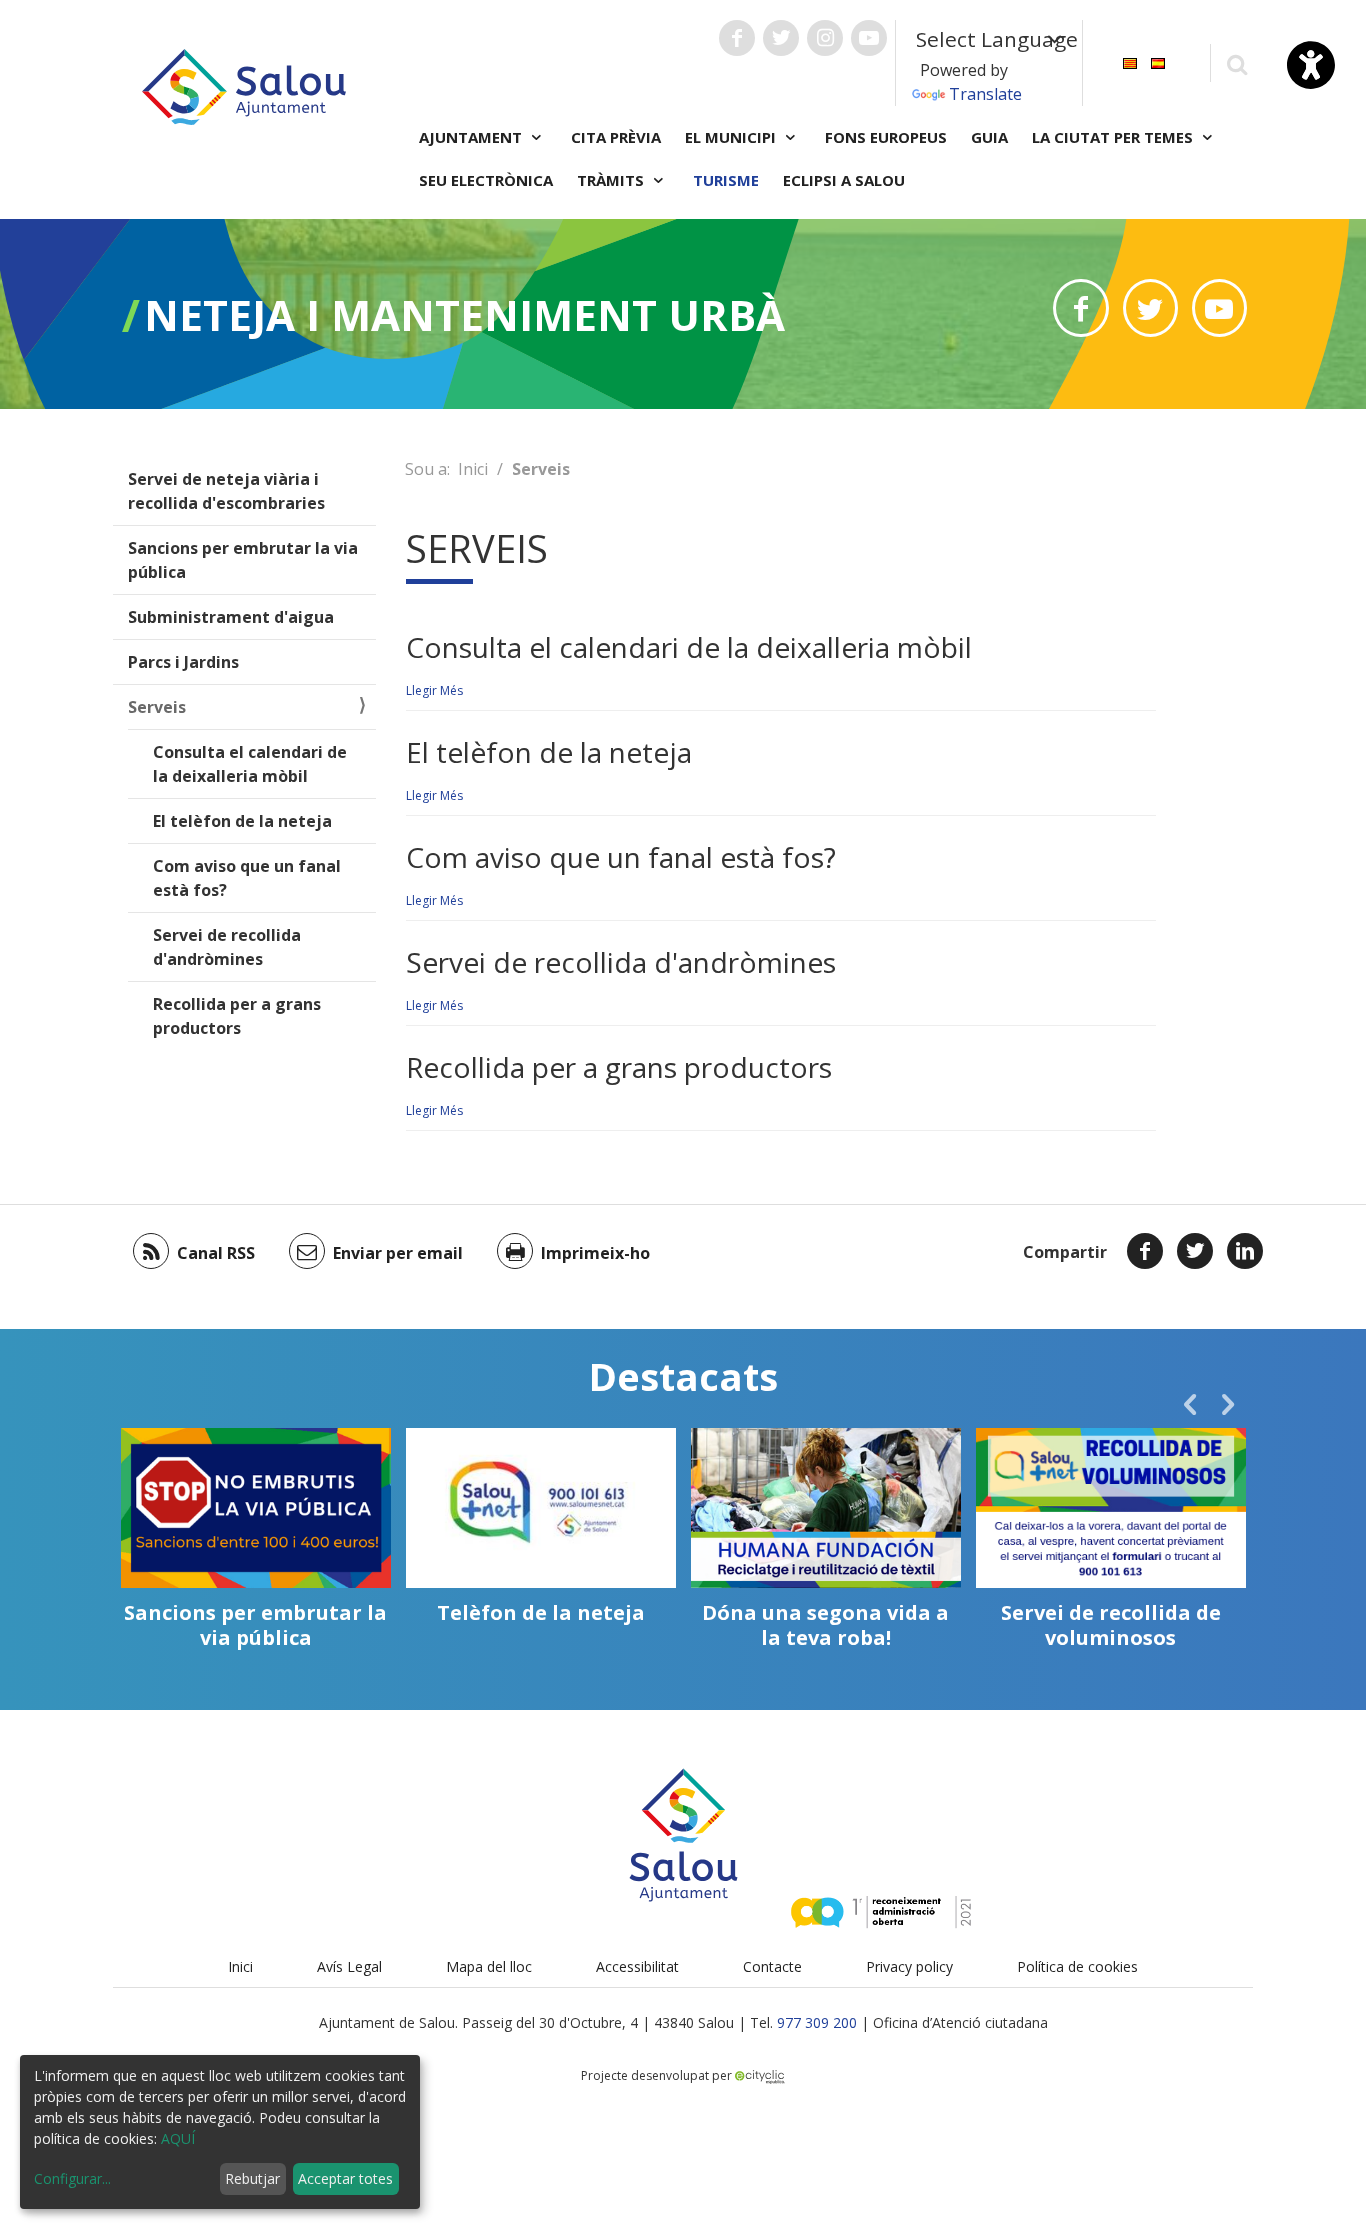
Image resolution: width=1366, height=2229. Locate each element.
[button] (1190, 1404)
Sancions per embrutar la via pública (243, 560)
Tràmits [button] (612, 180)
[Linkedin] (1245, 1251)
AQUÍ (178, 2138)
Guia (989, 137)
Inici (473, 469)
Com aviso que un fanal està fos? (247, 878)
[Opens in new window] (1080, 308)
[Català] (1130, 61)
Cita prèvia (616, 137)
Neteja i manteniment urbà (464, 314)
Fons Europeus (886, 137)
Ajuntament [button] (472, 137)
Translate (985, 94)
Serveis (157, 707)
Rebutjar (252, 2178)
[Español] (1158, 61)
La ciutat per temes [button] (1114, 137)
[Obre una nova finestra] (737, 38)
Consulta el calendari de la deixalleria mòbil (250, 764)
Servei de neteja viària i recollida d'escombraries (226, 491)
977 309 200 (817, 2022)
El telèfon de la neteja (242, 821)
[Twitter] (1195, 1251)
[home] (244, 85)
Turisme (726, 180)
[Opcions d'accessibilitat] (1311, 65)
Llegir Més (434, 690)
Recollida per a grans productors (237, 1016)
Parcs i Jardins (183, 662)
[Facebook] (1145, 1251)
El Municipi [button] (732, 137)
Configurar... (72, 2178)
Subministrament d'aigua (231, 617)
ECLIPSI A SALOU (844, 180)
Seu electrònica (486, 180)
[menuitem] (1130, 61)
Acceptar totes (345, 2178)
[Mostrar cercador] (1236, 63)
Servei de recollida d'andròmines (227, 947)
